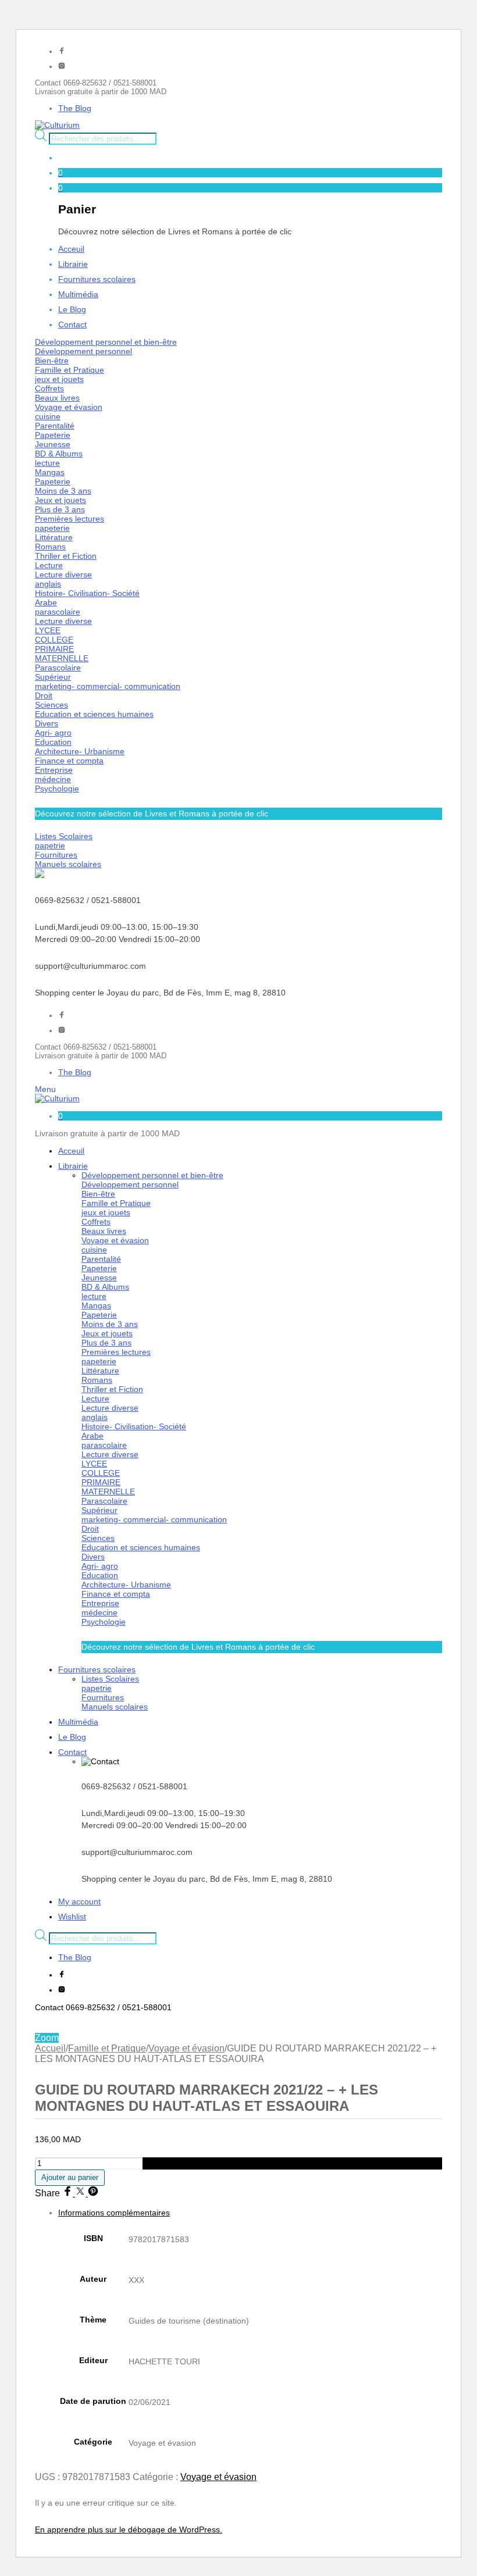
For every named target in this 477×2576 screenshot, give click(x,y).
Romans (50, 547)
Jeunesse (53, 444)
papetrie (50, 845)
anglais (48, 584)
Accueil (50, 2048)
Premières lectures (70, 519)
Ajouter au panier (70, 2177)
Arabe (46, 602)
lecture (47, 463)
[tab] (250, 2335)
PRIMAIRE (54, 649)
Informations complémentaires (114, 2213)
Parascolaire (58, 668)
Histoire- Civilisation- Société (87, 593)
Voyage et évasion (69, 407)
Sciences (51, 705)
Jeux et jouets (60, 500)
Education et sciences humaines (94, 714)
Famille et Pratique (70, 370)
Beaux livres (57, 398)
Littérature (54, 537)
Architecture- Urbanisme (80, 751)
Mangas (50, 472)
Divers (47, 723)
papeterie (52, 528)
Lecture (49, 565)
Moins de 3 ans (63, 491)
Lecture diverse (63, 575)
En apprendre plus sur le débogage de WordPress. (129, 2529)
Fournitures (56, 855)
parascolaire (58, 612)
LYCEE (48, 630)
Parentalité (55, 426)
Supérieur (53, 677)
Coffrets (49, 388)
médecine (53, 779)
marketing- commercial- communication (108, 686)
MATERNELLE (62, 658)
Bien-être (52, 361)
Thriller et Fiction (66, 556)
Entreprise (54, 770)
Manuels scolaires (68, 864)
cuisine (48, 416)
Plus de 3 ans (60, 509)
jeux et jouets (59, 379)
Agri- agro (53, 733)
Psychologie (57, 789)
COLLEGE (54, 640)
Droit (44, 695)
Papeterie (53, 435)
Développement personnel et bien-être (106, 342)
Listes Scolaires (64, 836)
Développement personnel (83, 351)
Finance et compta (69, 761)
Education (53, 742)
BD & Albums (59, 454)
